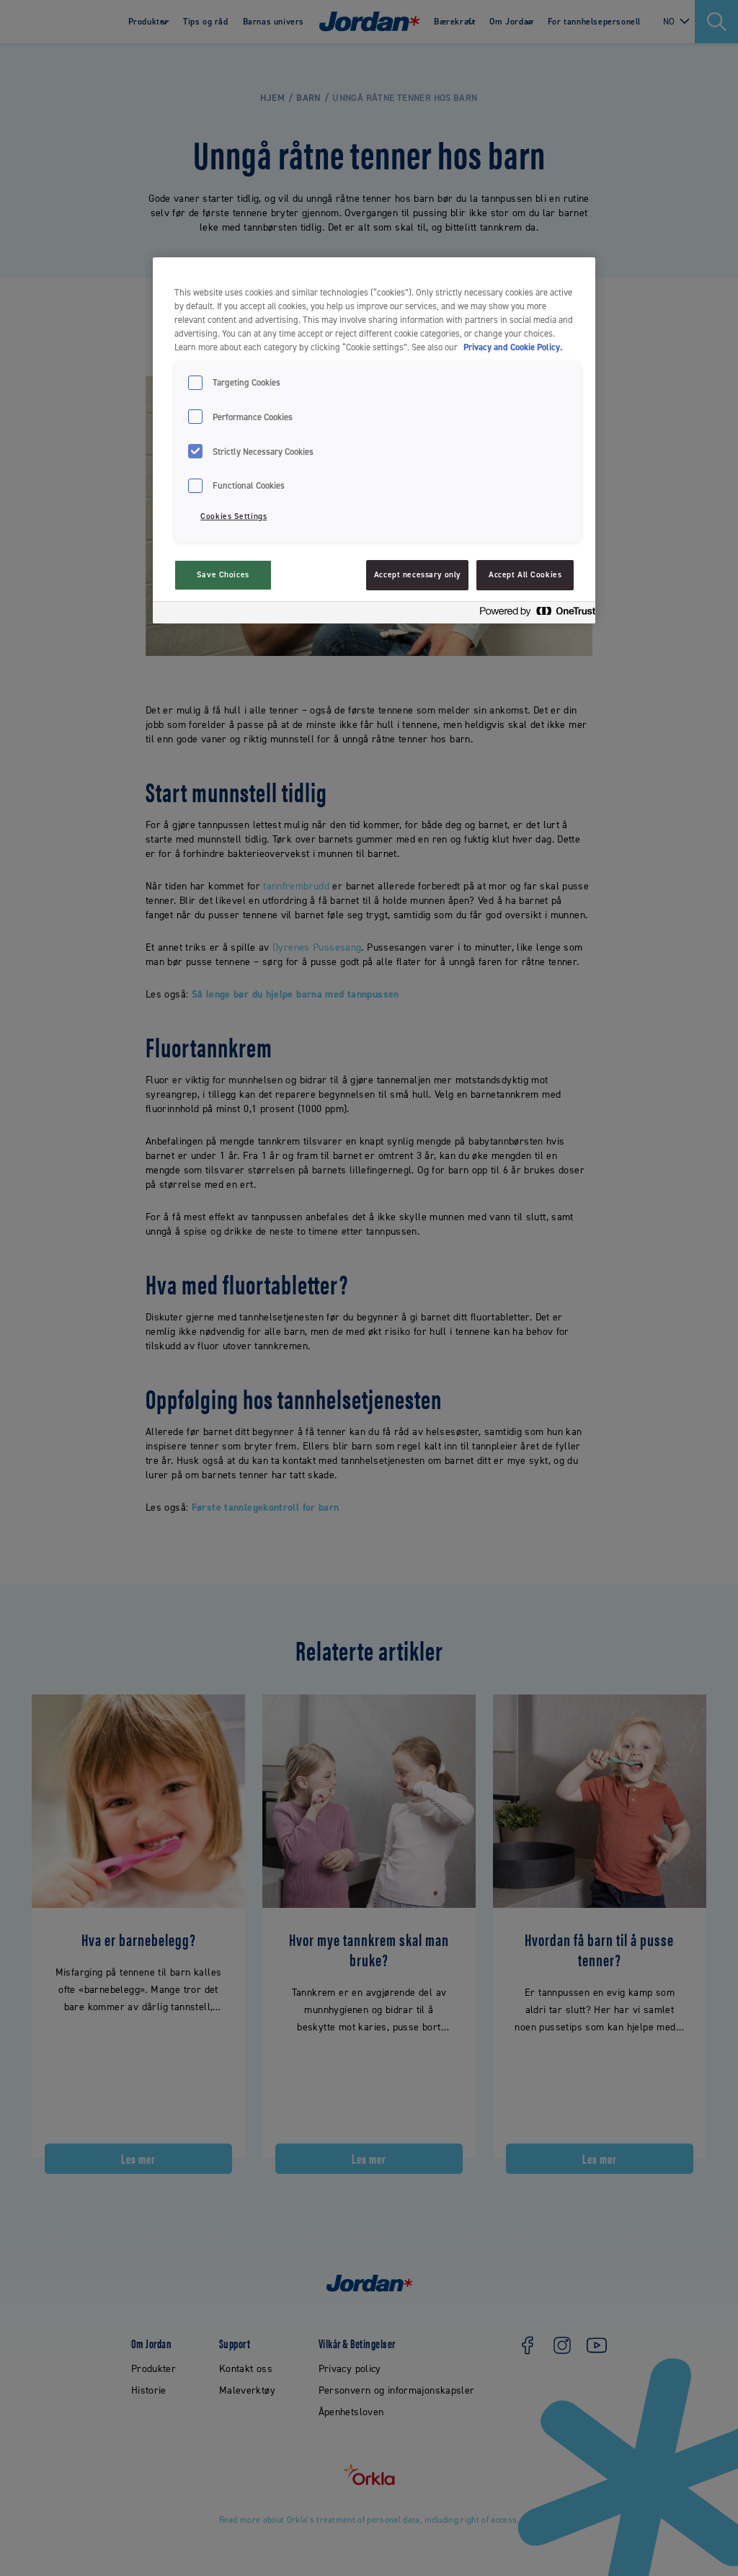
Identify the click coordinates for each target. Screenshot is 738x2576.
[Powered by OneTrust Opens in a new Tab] (533, 614)
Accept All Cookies (525, 575)
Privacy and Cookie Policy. (513, 347)
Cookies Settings (234, 516)
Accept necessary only (417, 575)
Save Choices (223, 575)
